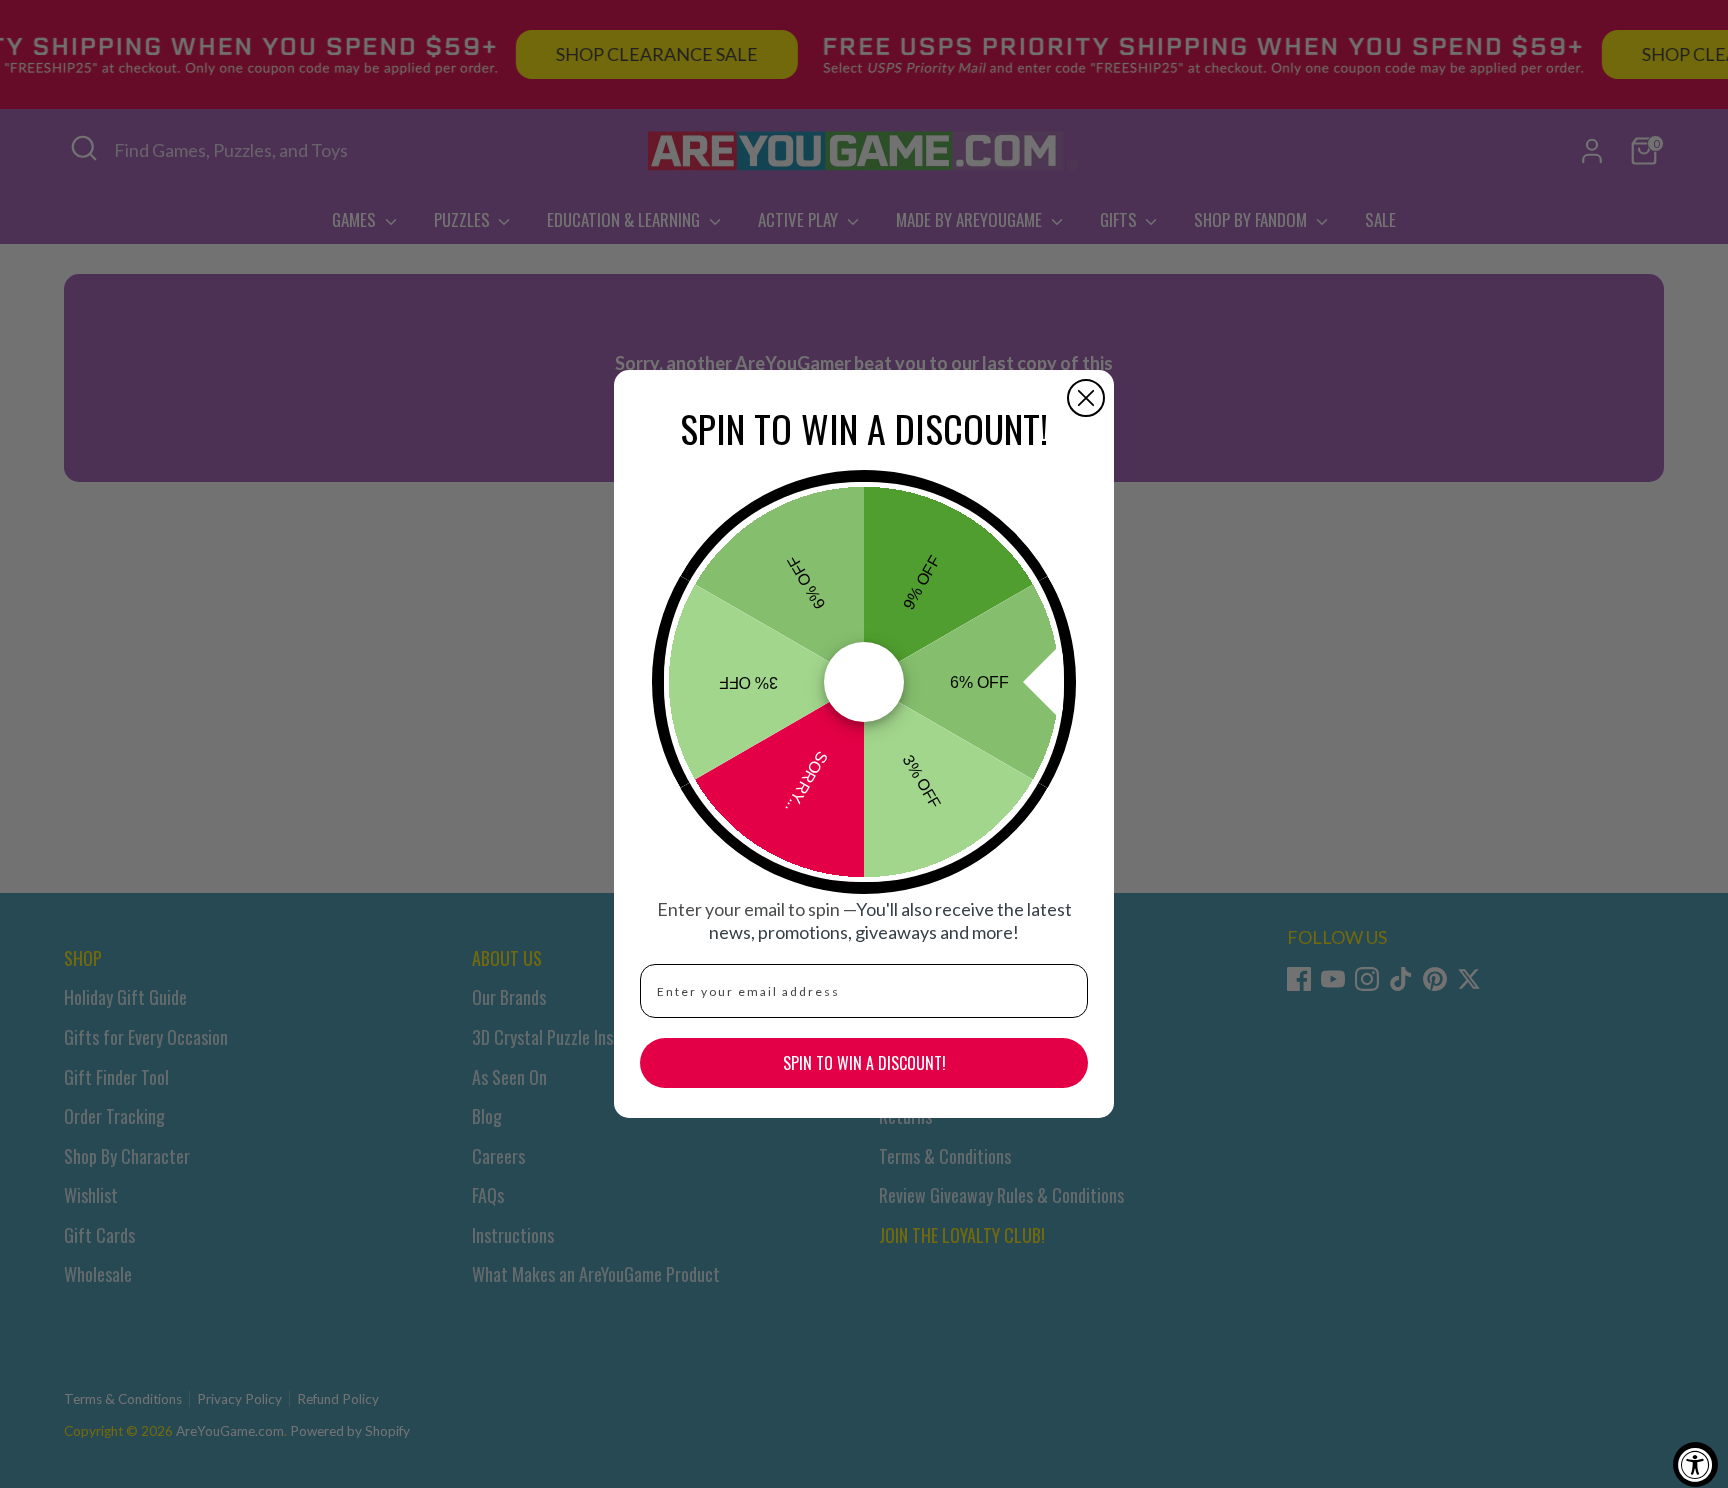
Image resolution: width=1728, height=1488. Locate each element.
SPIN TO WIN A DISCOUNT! (864, 1063)
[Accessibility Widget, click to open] (1695, 1464)
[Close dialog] (1086, 398)
